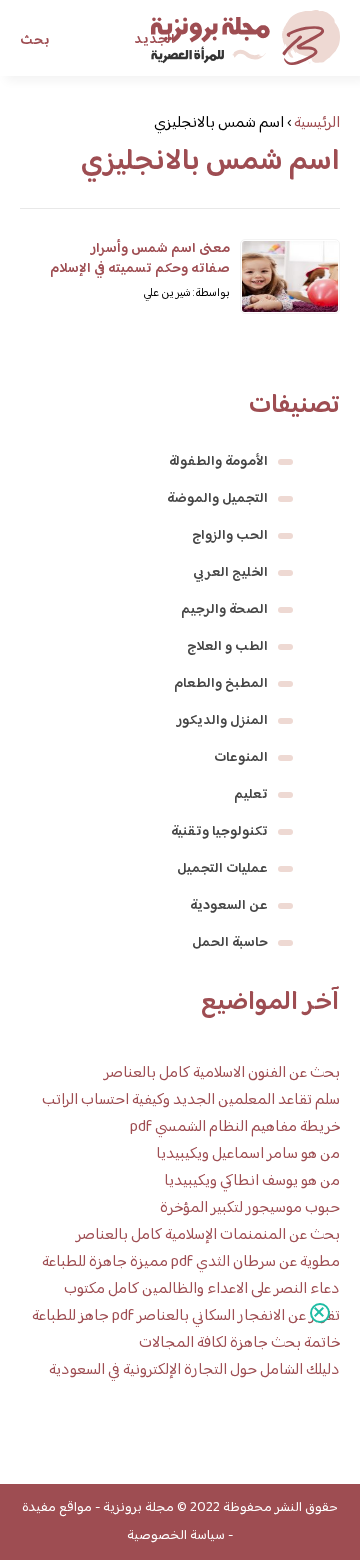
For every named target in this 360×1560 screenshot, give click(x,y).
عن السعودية (229, 906)
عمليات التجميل (222, 869)
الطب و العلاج (227, 647)
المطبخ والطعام (221, 684)
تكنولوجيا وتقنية (219, 832)
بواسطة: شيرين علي (186, 293)
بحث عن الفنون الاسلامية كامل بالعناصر (222, 1073)
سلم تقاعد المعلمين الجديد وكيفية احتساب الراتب (191, 1100)
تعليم (251, 795)
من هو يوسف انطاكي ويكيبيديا (252, 1181)
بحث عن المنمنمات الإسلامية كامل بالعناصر (208, 1235)
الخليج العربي (230, 573)
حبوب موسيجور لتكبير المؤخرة (250, 1208)
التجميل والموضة (217, 499)
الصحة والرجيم (224, 610)
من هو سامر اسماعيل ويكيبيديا (248, 1154)
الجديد (154, 40)
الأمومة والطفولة (218, 462)
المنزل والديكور (222, 721)
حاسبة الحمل (230, 943)
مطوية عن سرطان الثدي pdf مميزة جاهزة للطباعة (191, 1262)
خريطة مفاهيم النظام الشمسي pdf (235, 1127)
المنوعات (241, 758)
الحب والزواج (230, 536)
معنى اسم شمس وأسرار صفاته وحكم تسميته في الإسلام (140, 259)
